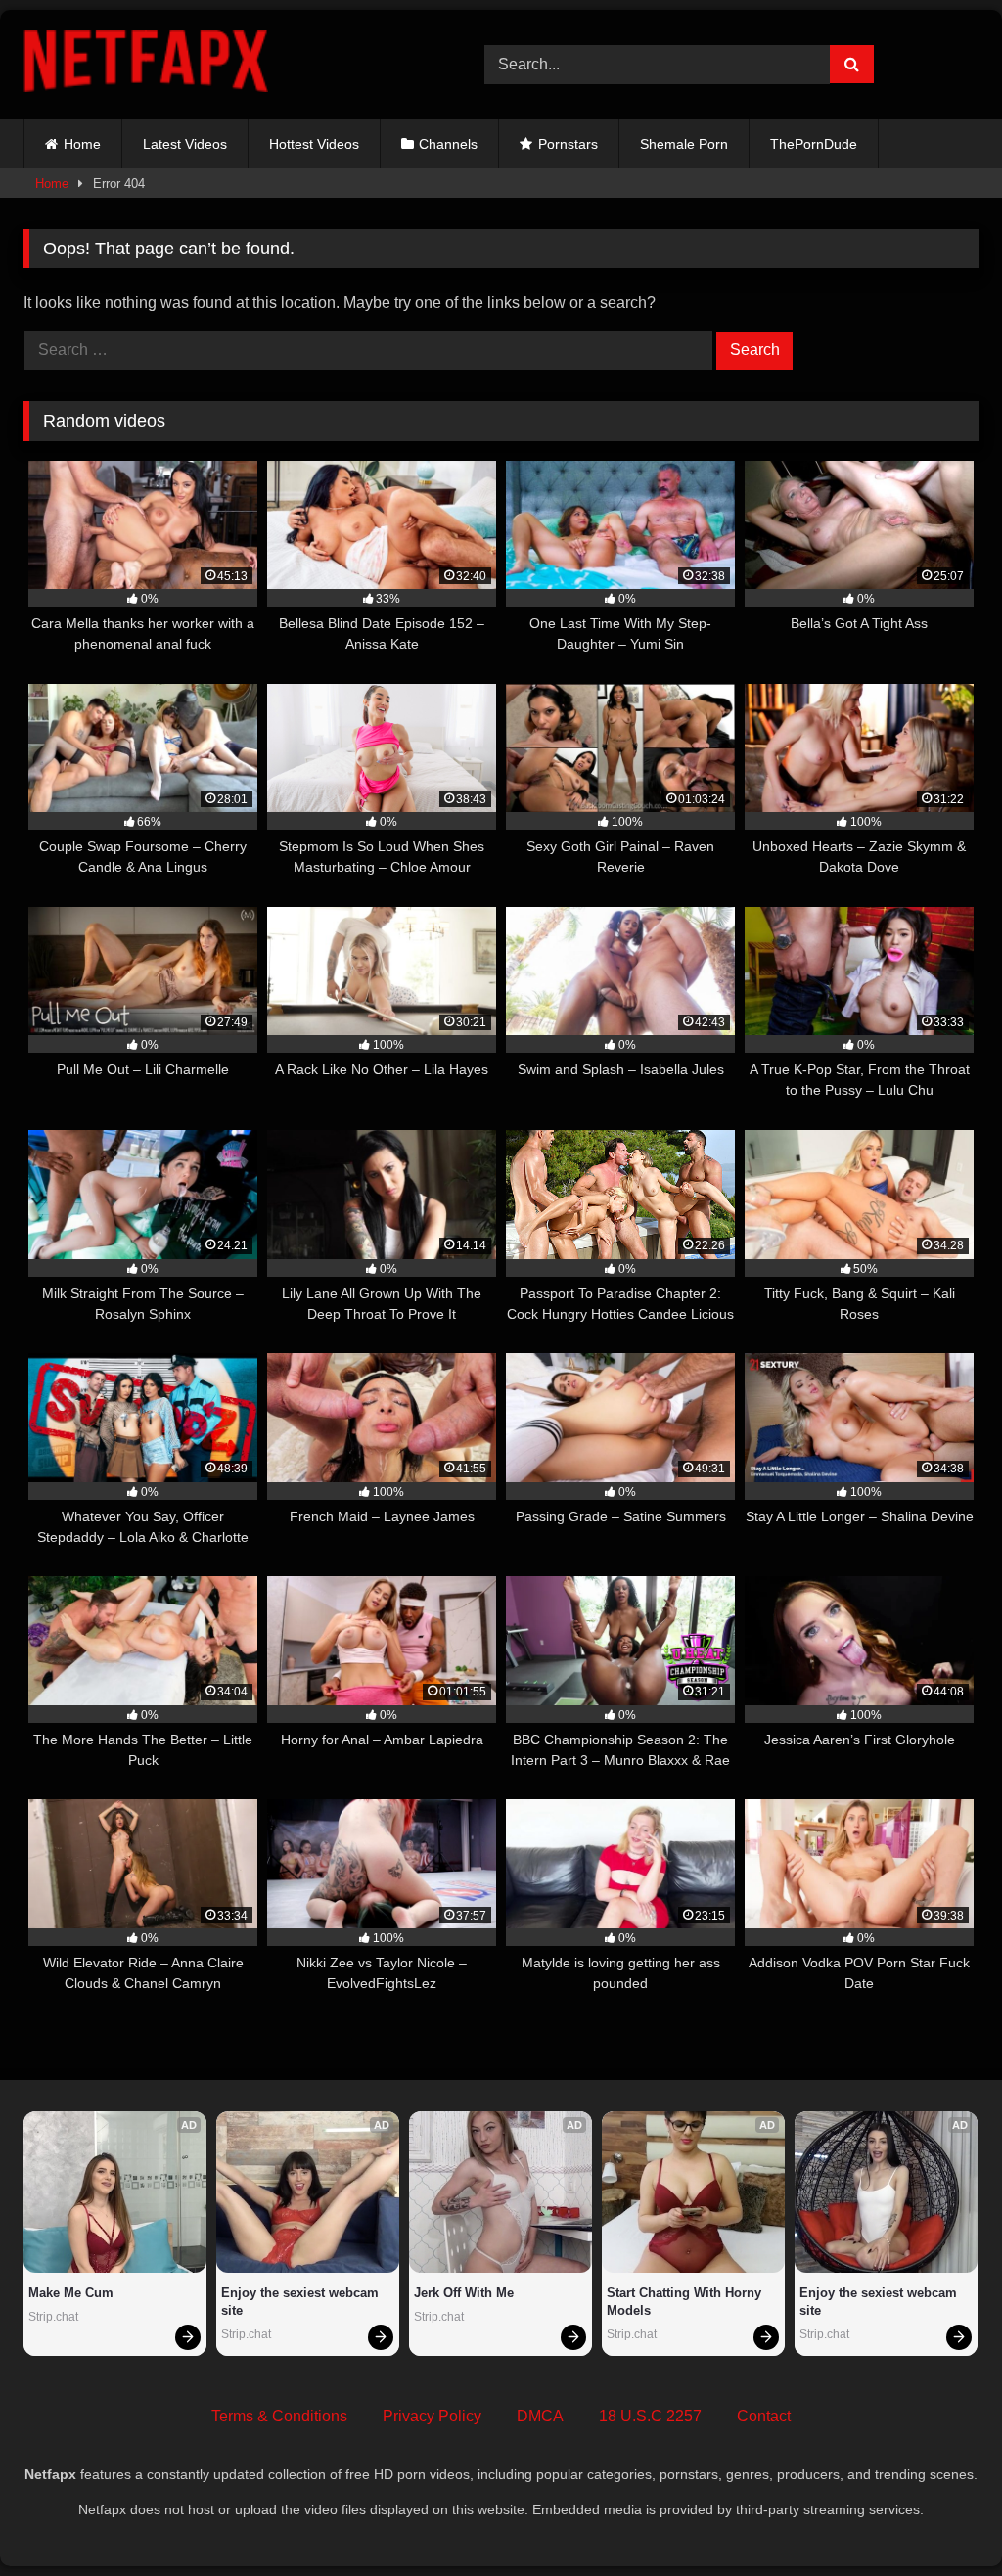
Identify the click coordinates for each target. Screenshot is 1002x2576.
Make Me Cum (71, 2293)
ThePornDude (814, 144)
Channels (448, 144)
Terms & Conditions (279, 2416)
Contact (764, 2416)
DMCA (540, 2416)
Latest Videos (185, 144)
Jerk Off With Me (464, 2293)
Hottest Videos (314, 144)
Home (82, 144)
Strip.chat (53, 2317)
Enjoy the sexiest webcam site (302, 2302)
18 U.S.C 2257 (650, 2416)
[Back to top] (941, 2518)
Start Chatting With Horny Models (686, 2302)
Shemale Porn (684, 144)
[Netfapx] (224, 65)
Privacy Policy (432, 2416)
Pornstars (568, 144)
